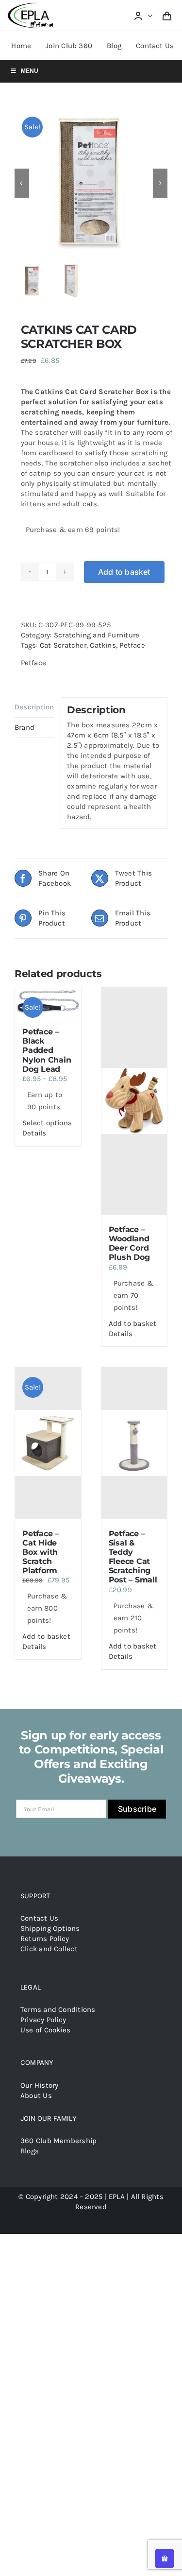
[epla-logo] (32, 5)
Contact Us (39, 1918)
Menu (30, 71)
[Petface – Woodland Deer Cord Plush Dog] (134, 1101)
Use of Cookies (45, 2030)
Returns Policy (45, 1939)
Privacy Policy (43, 2020)
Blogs (30, 2151)
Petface (132, 645)
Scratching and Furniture (97, 635)
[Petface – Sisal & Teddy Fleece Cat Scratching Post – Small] (134, 1443)
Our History (39, 2085)
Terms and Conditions (58, 2009)
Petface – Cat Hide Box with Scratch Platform (41, 1552)
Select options (47, 1123)
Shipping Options (50, 1928)
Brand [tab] (25, 727)
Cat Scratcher (63, 645)
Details (34, 1133)
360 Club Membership (58, 2141)
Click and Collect (49, 1949)
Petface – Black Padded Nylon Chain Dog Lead (47, 1050)
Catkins (103, 645)
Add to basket (124, 572)
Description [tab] (34, 707)
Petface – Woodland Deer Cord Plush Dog (129, 1244)
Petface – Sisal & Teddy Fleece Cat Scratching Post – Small (133, 1557)
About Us (36, 2095)
